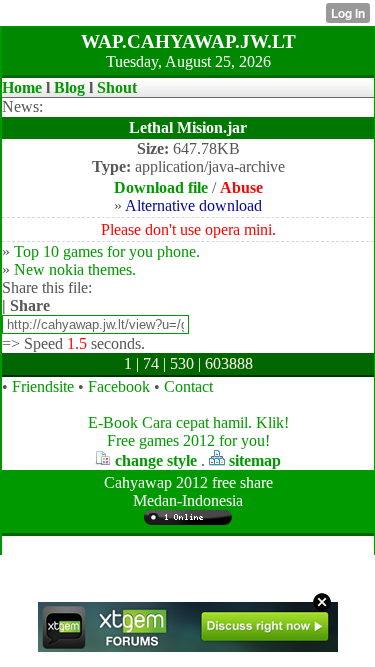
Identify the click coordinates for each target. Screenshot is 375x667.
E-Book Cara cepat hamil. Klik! (188, 422)
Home (22, 87)
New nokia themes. (75, 269)
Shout (117, 87)
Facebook (119, 386)
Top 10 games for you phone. (107, 251)
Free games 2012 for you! (188, 440)
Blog (69, 87)
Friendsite (43, 386)
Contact (188, 386)
